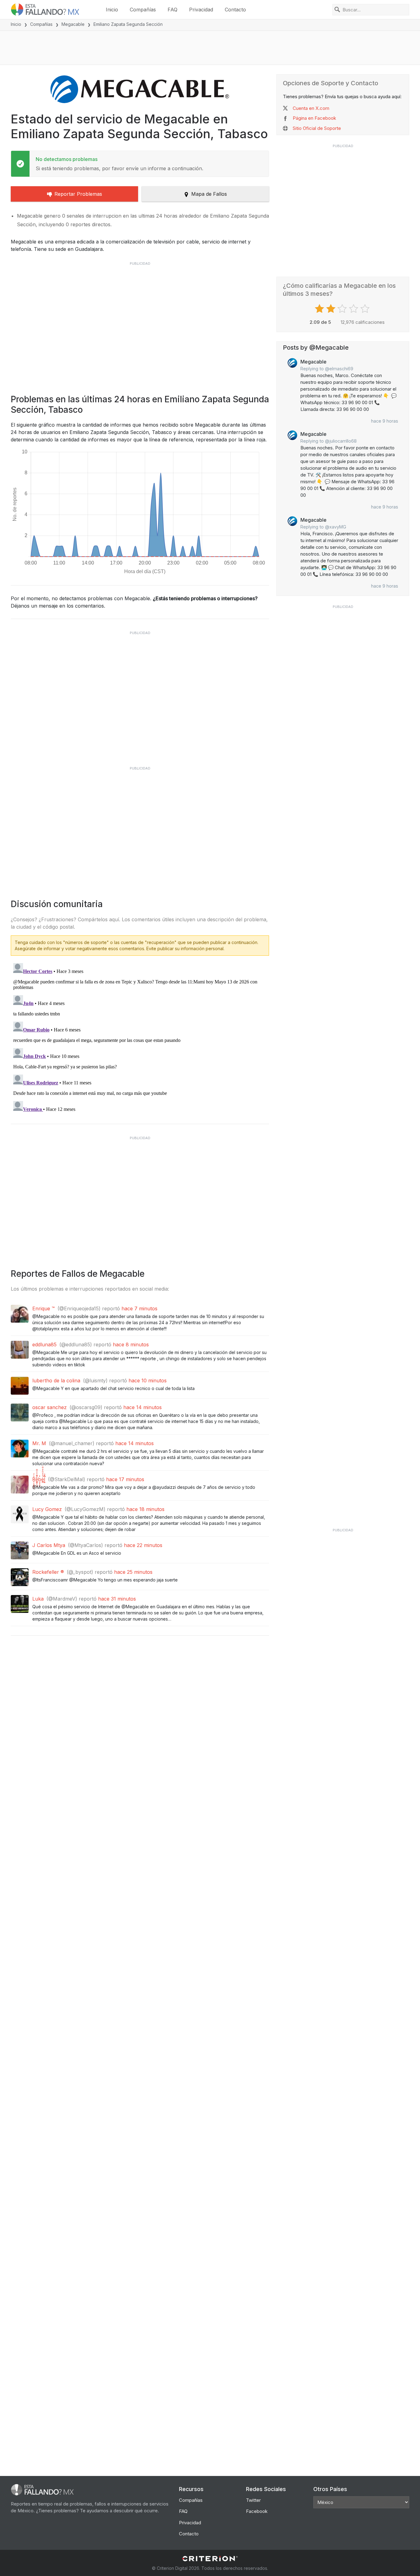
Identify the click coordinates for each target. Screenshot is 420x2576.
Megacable (73, 24)
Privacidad (201, 10)
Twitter (253, 2500)
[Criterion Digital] (210, 2559)
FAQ (172, 10)
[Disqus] (140, 1038)
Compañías (143, 10)
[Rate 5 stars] (366, 309)
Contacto (235, 10)
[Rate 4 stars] (354, 309)
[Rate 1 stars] (320, 309)
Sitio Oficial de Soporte (317, 128)
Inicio (112, 10)
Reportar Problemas (78, 194)
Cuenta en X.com (311, 108)
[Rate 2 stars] (332, 309)
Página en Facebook (314, 118)
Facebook (257, 2511)
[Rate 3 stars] (343, 309)
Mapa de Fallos (209, 194)
